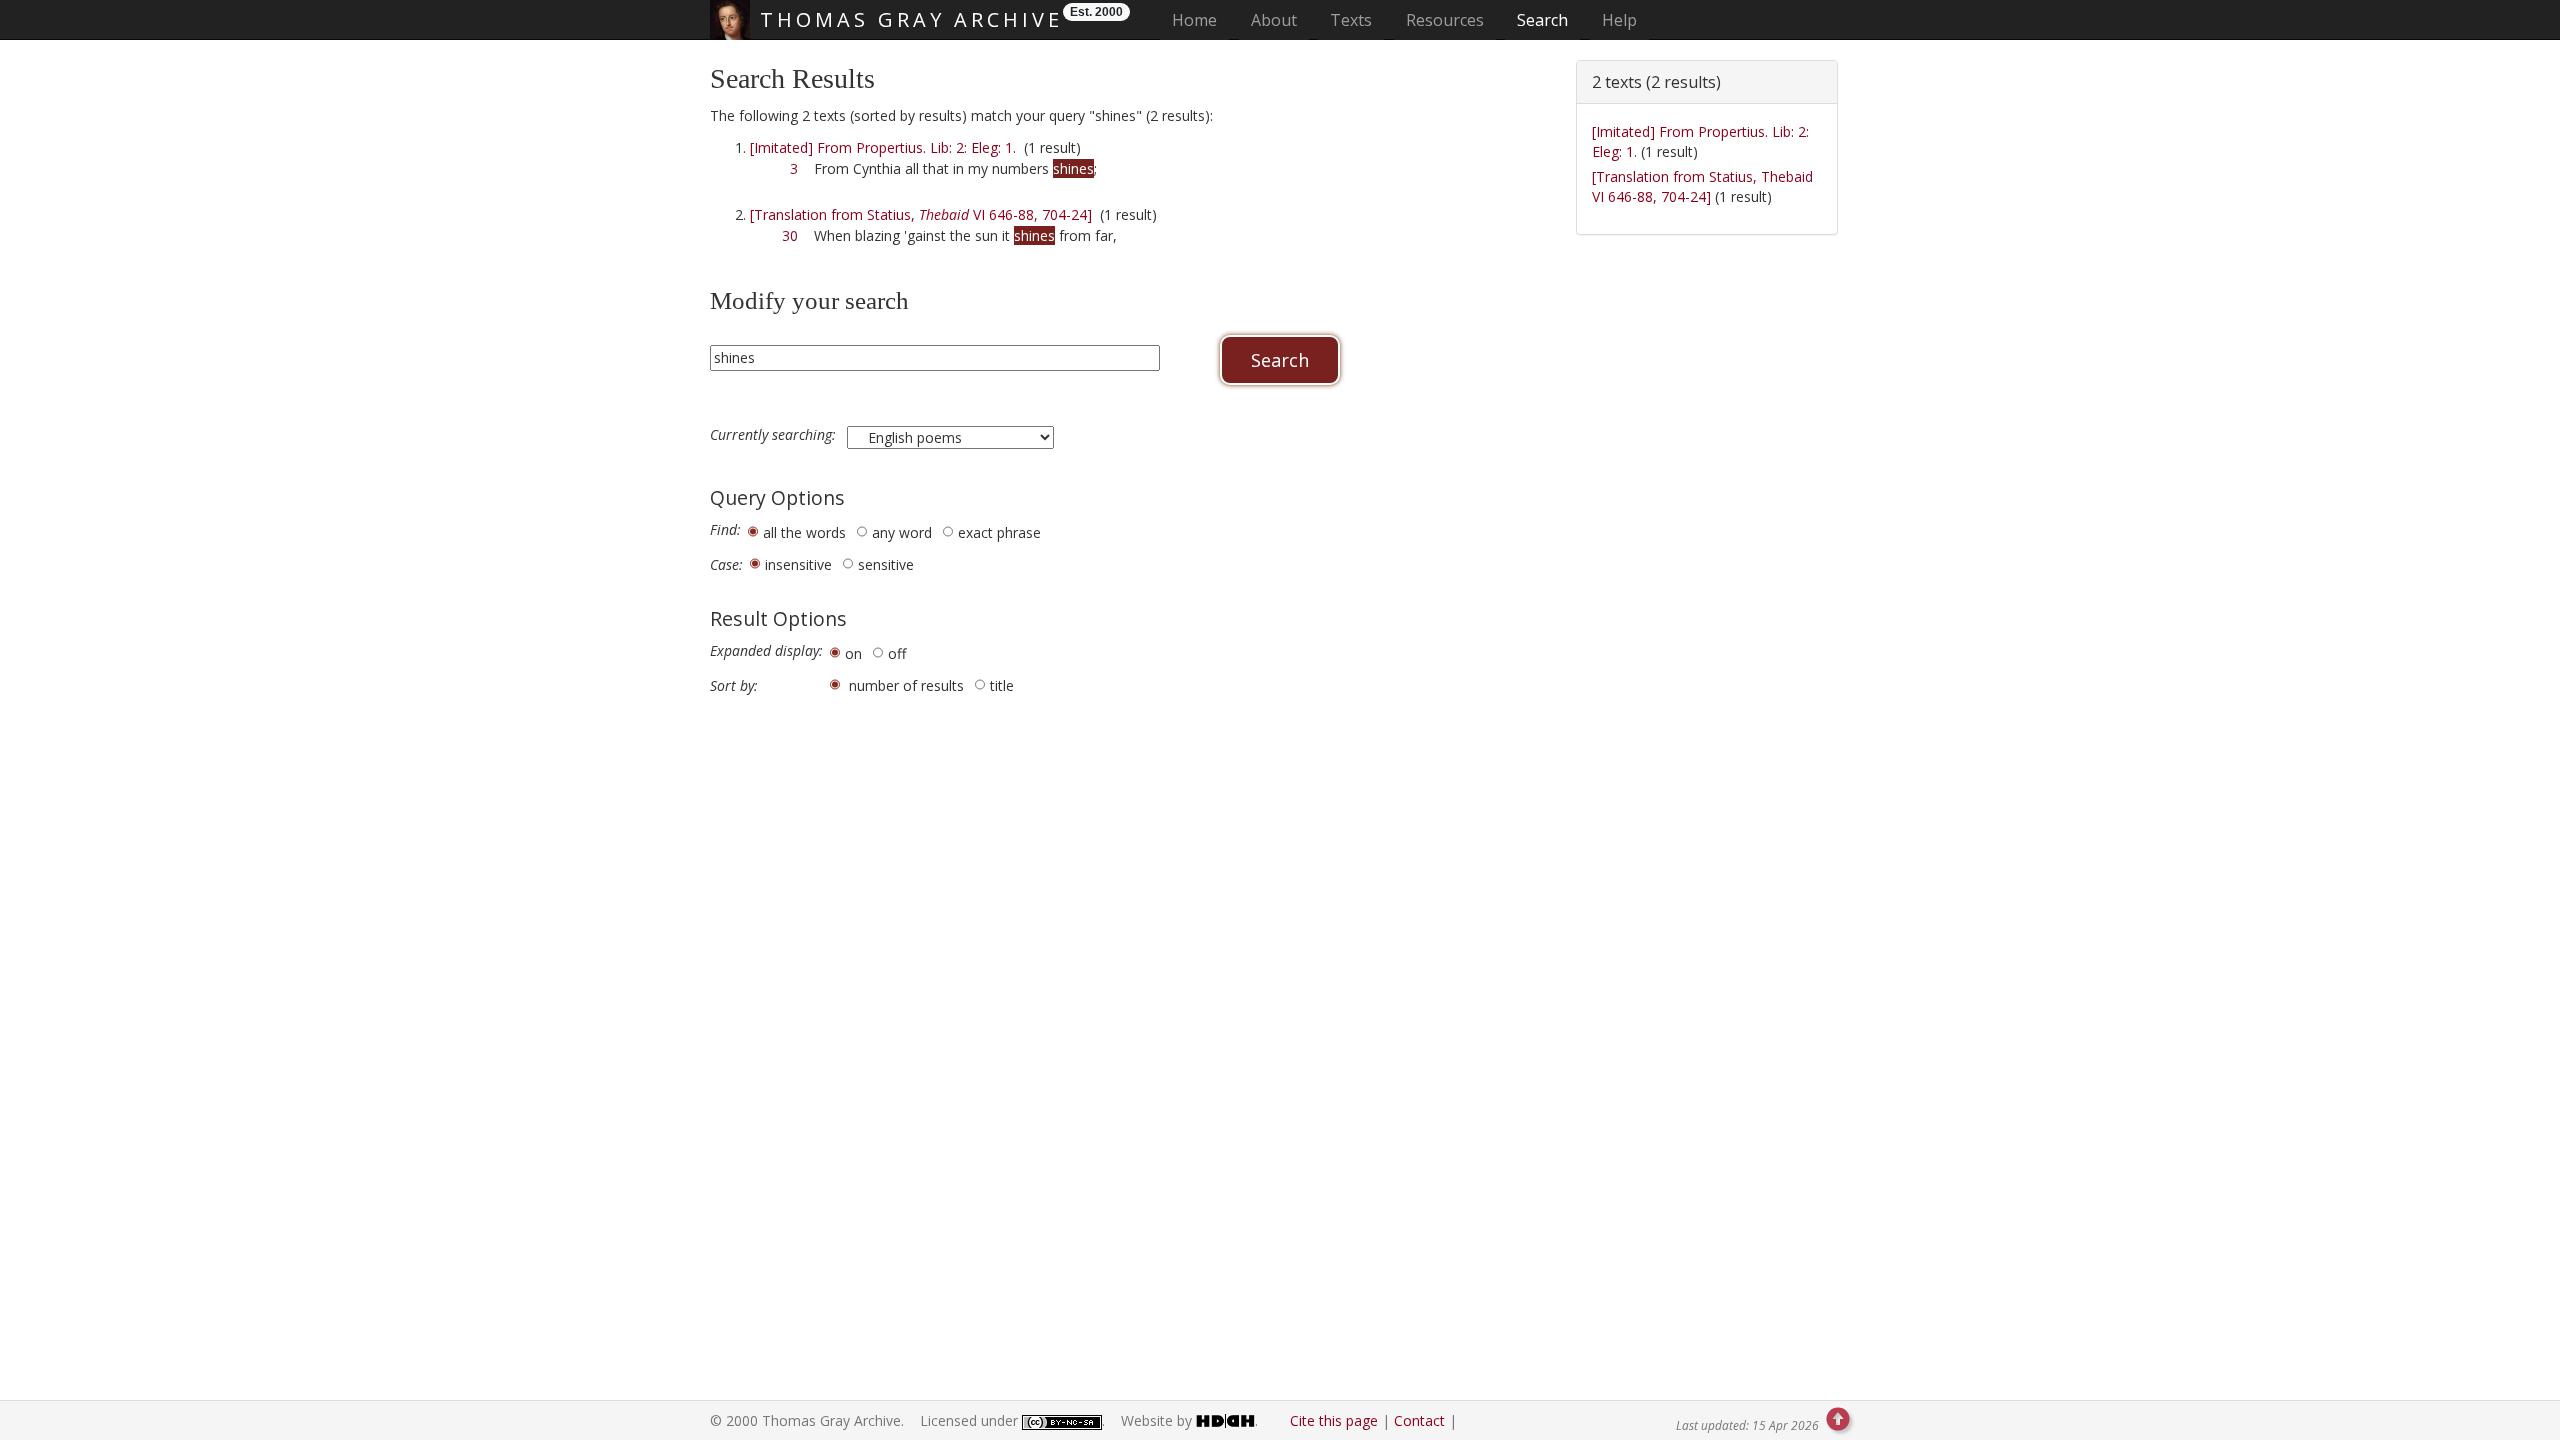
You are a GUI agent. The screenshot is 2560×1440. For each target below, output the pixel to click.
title (1002, 685)
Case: (726, 565)
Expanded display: (766, 651)
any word (902, 532)
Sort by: (734, 686)
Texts (1351, 20)
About (1274, 20)
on (853, 653)
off (897, 653)
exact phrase (999, 532)
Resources (1445, 20)
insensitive (798, 564)
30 (790, 235)
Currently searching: (775, 435)
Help (1619, 20)
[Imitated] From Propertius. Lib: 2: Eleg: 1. (883, 147)
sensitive (886, 564)
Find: (725, 530)
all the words (804, 532)
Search (1542, 20)
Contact (1419, 1420)
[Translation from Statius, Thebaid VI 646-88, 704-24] (1702, 186)
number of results (906, 685)
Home (1200, 19)
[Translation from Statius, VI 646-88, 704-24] (921, 214)
